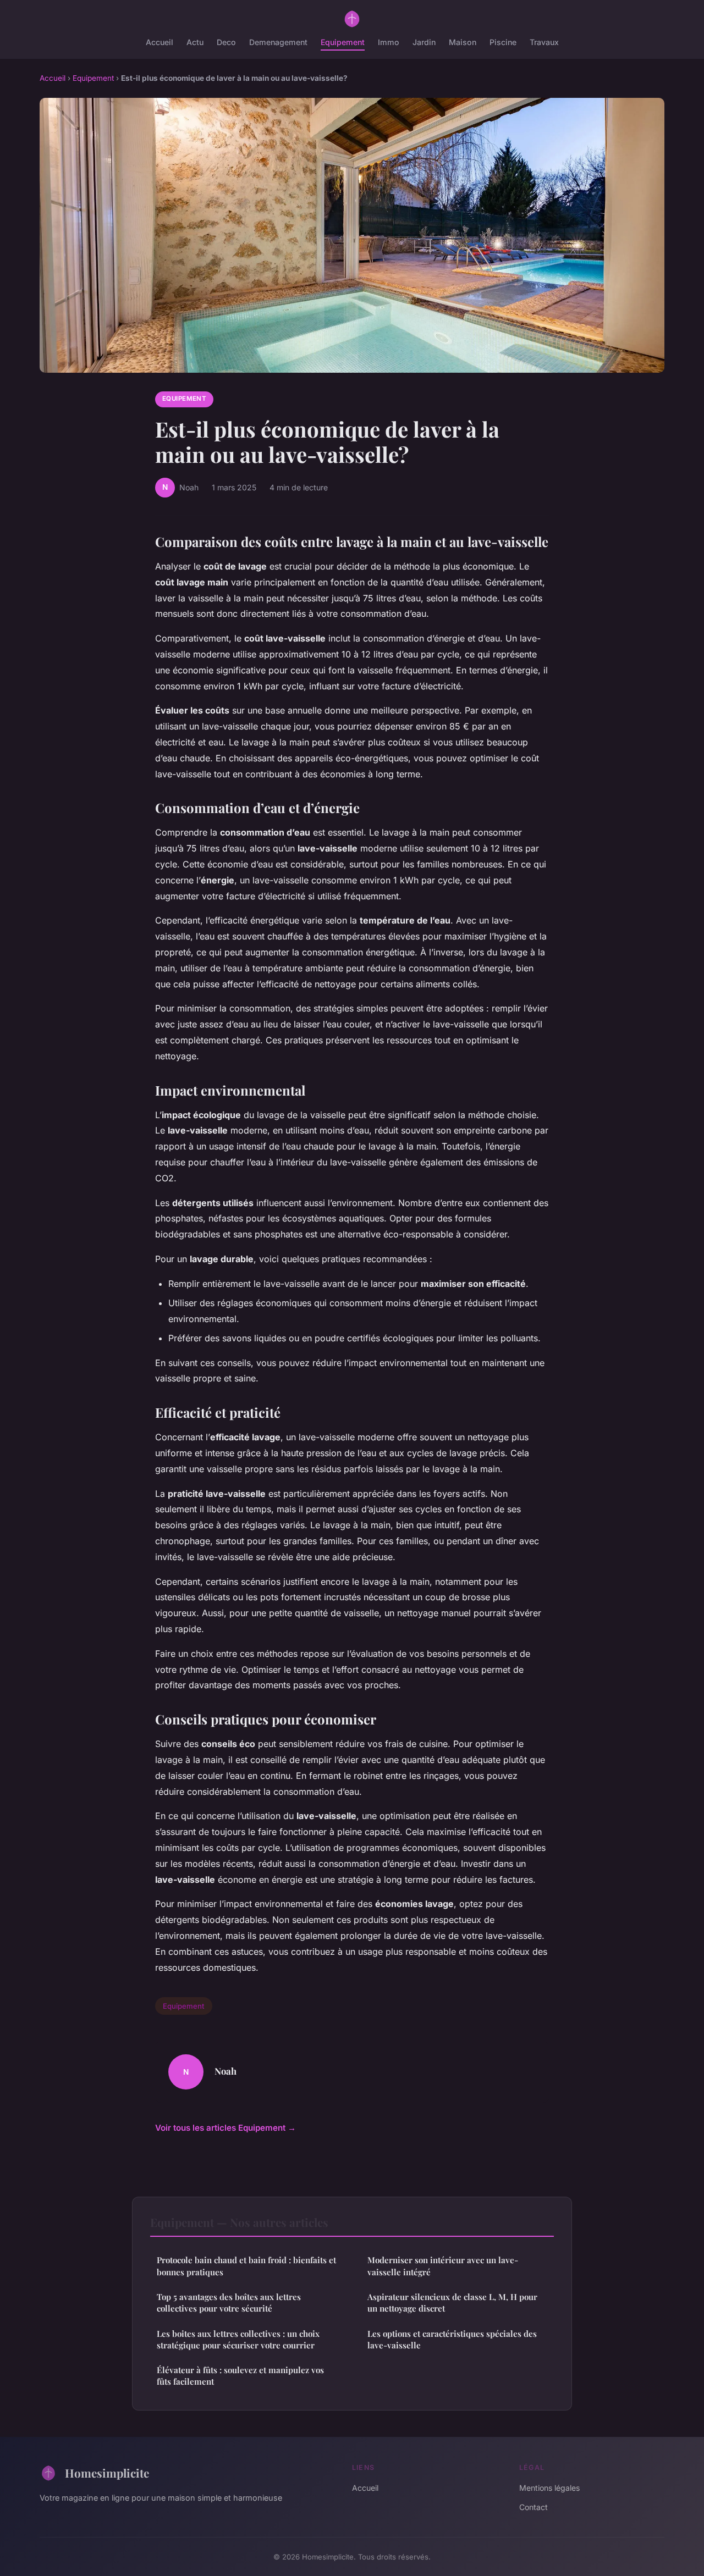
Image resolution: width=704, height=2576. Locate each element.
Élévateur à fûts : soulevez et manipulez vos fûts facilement (240, 2376)
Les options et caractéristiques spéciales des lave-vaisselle (452, 2339)
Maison (463, 42)
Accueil (159, 42)
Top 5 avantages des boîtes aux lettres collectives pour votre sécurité (229, 2303)
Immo (389, 42)
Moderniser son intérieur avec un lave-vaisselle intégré (443, 2266)
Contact (533, 2507)
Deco (226, 42)
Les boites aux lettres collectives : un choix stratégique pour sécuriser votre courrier (238, 2339)
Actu (195, 42)
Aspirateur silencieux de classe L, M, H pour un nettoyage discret (452, 2303)
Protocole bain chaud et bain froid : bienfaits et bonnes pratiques (246, 2266)
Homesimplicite (107, 2473)
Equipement (343, 42)
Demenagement (278, 42)
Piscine (503, 42)
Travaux (544, 42)
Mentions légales (549, 2488)
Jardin (424, 42)
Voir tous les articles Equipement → (226, 2128)
